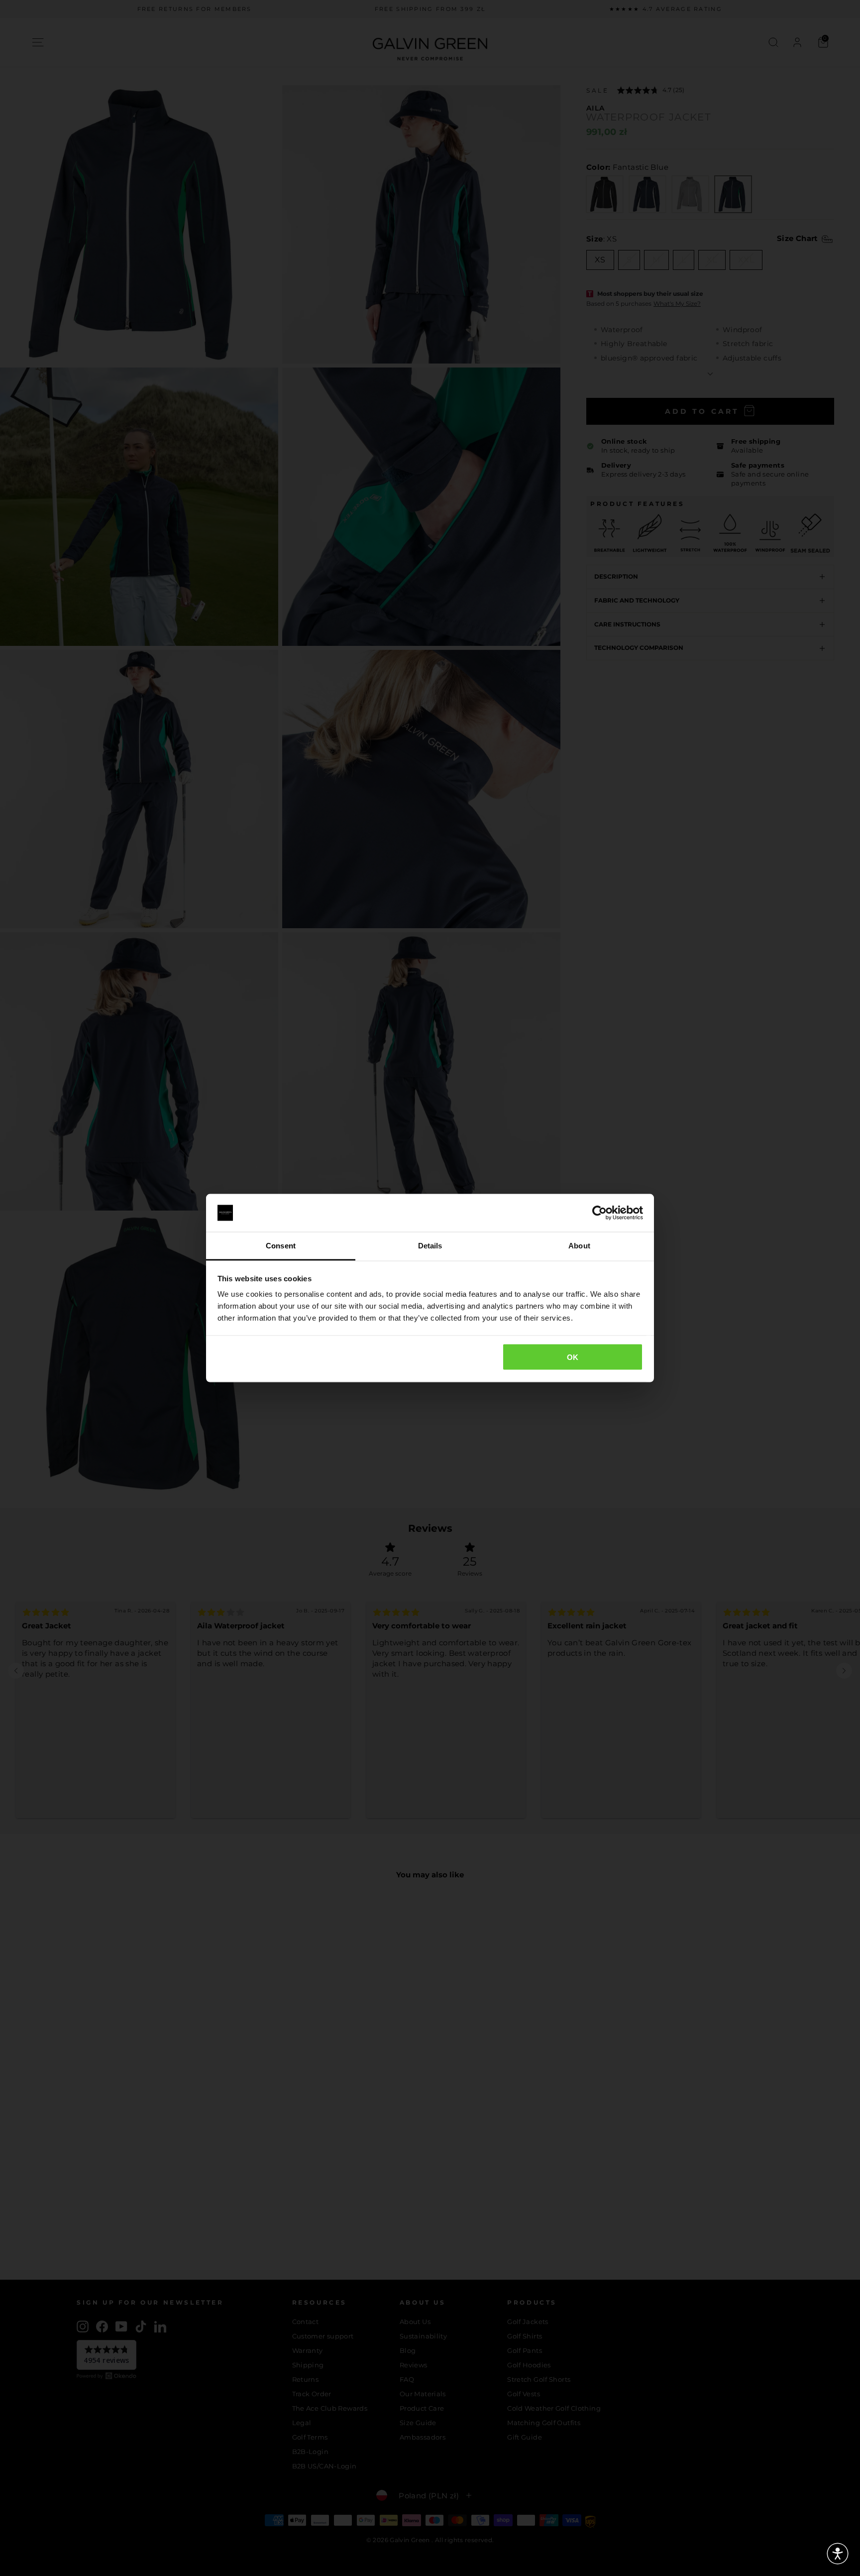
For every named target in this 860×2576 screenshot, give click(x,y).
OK (573, 1357)
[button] (838, 2554)
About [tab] (579, 1246)
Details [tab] (430, 1246)
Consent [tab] (281, 1246)
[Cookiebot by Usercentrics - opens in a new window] (599, 1213)
